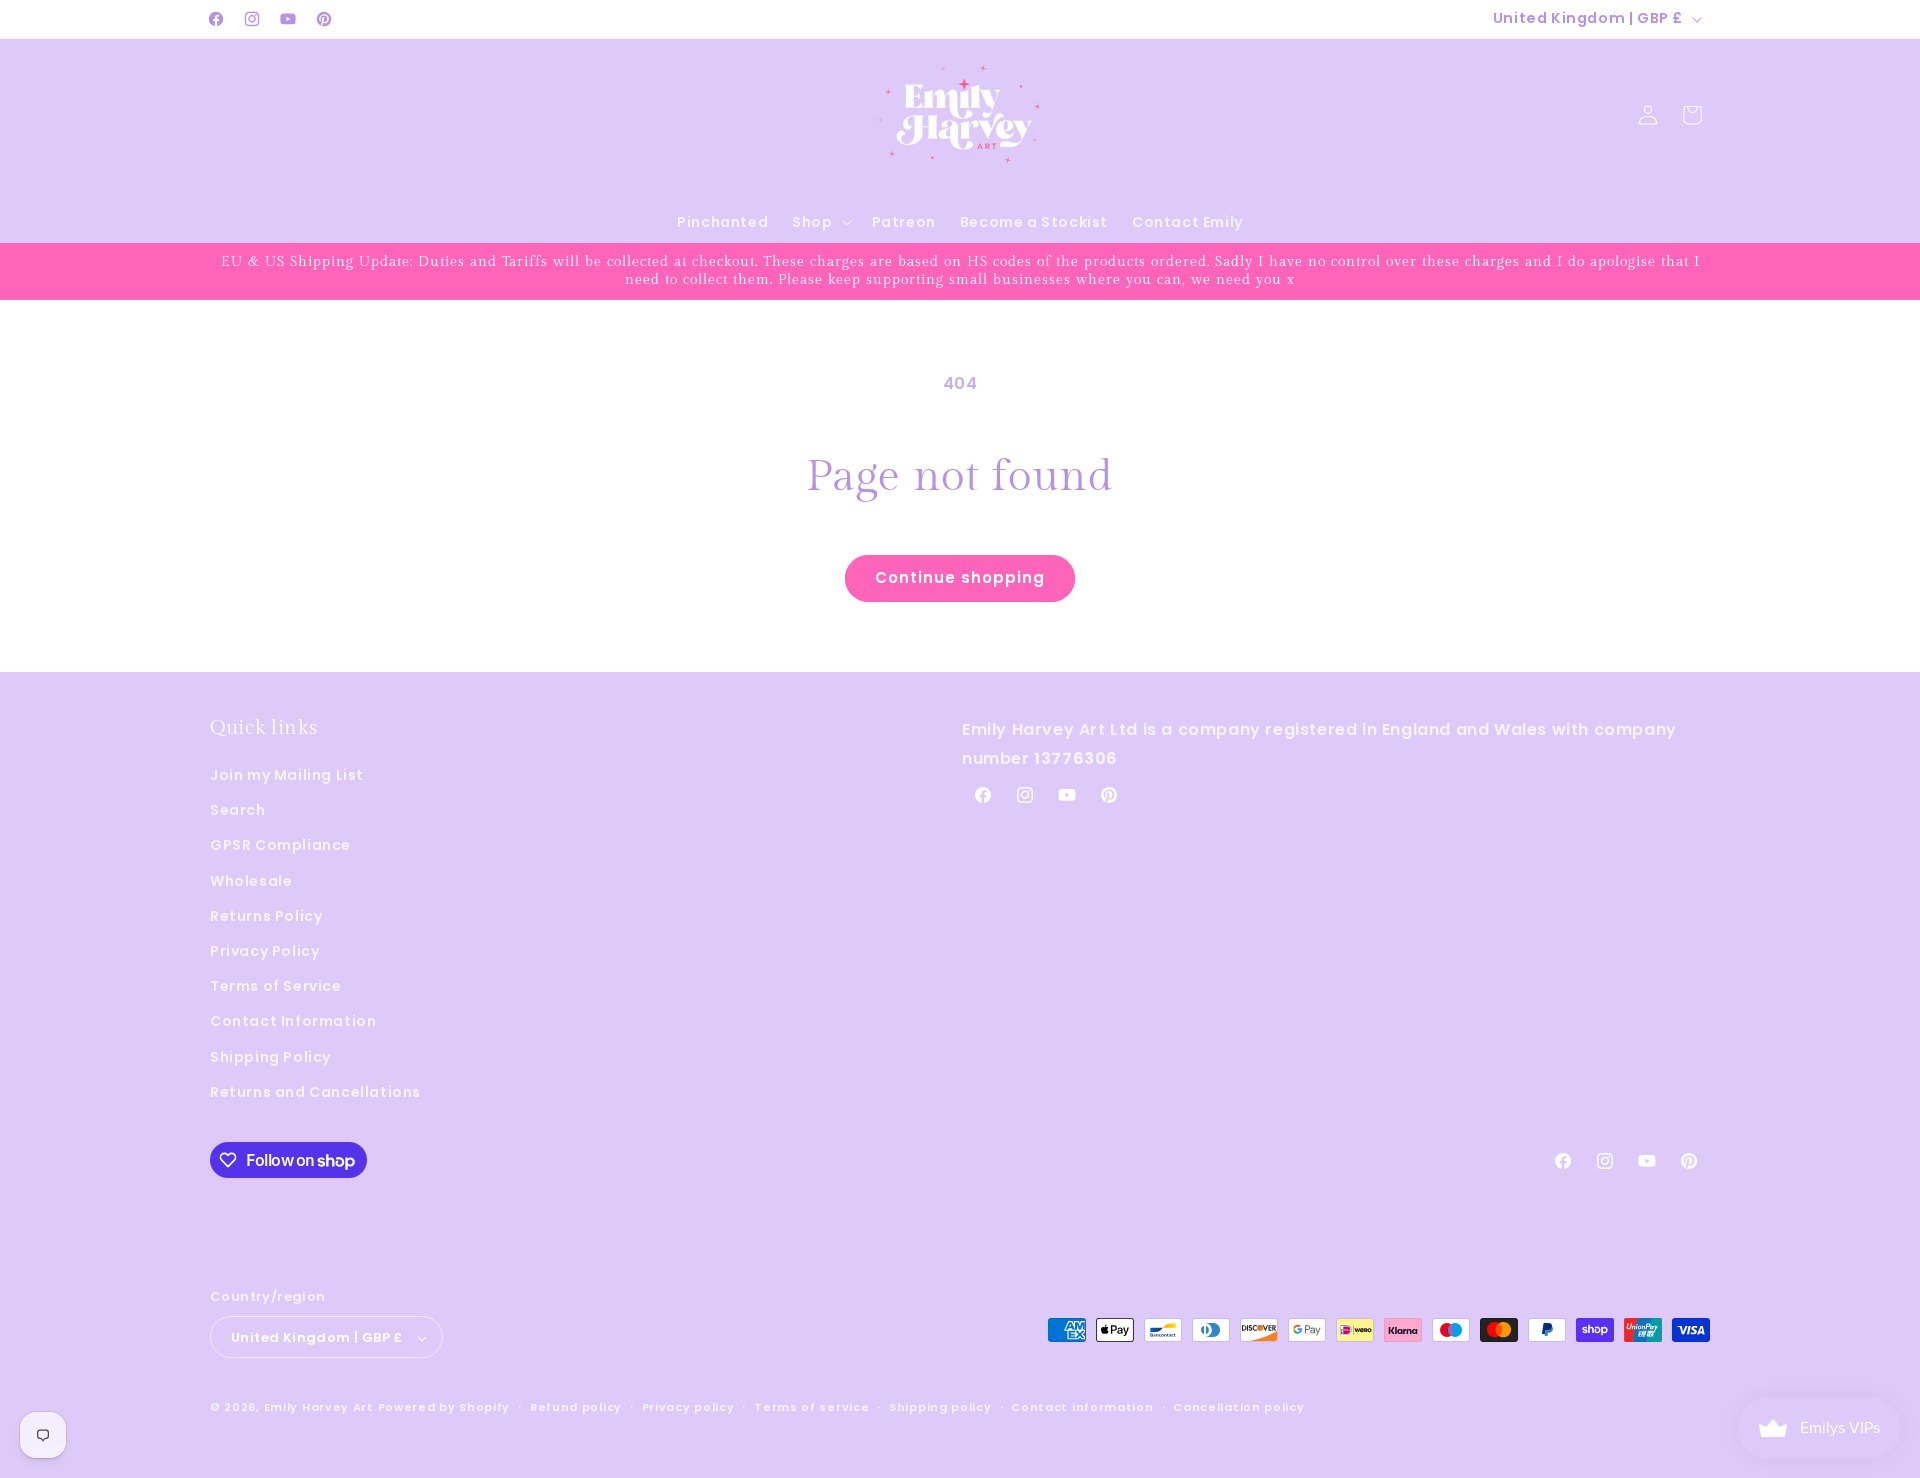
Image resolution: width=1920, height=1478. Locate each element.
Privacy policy (688, 1407)
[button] (819, 222)
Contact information (1082, 1407)
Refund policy (576, 1407)
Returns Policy (266, 916)
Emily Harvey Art (319, 1408)
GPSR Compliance (280, 846)
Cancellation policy (1238, 1407)
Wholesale (251, 881)
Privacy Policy (264, 951)
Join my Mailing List (287, 775)
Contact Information (293, 1022)
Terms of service (811, 1407)
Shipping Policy (270, 1057)
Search (238, 810)
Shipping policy (940, 1407)
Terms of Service (276, 986)
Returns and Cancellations (315, 1092)
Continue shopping (960, 577)
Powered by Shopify (444, 1408)
